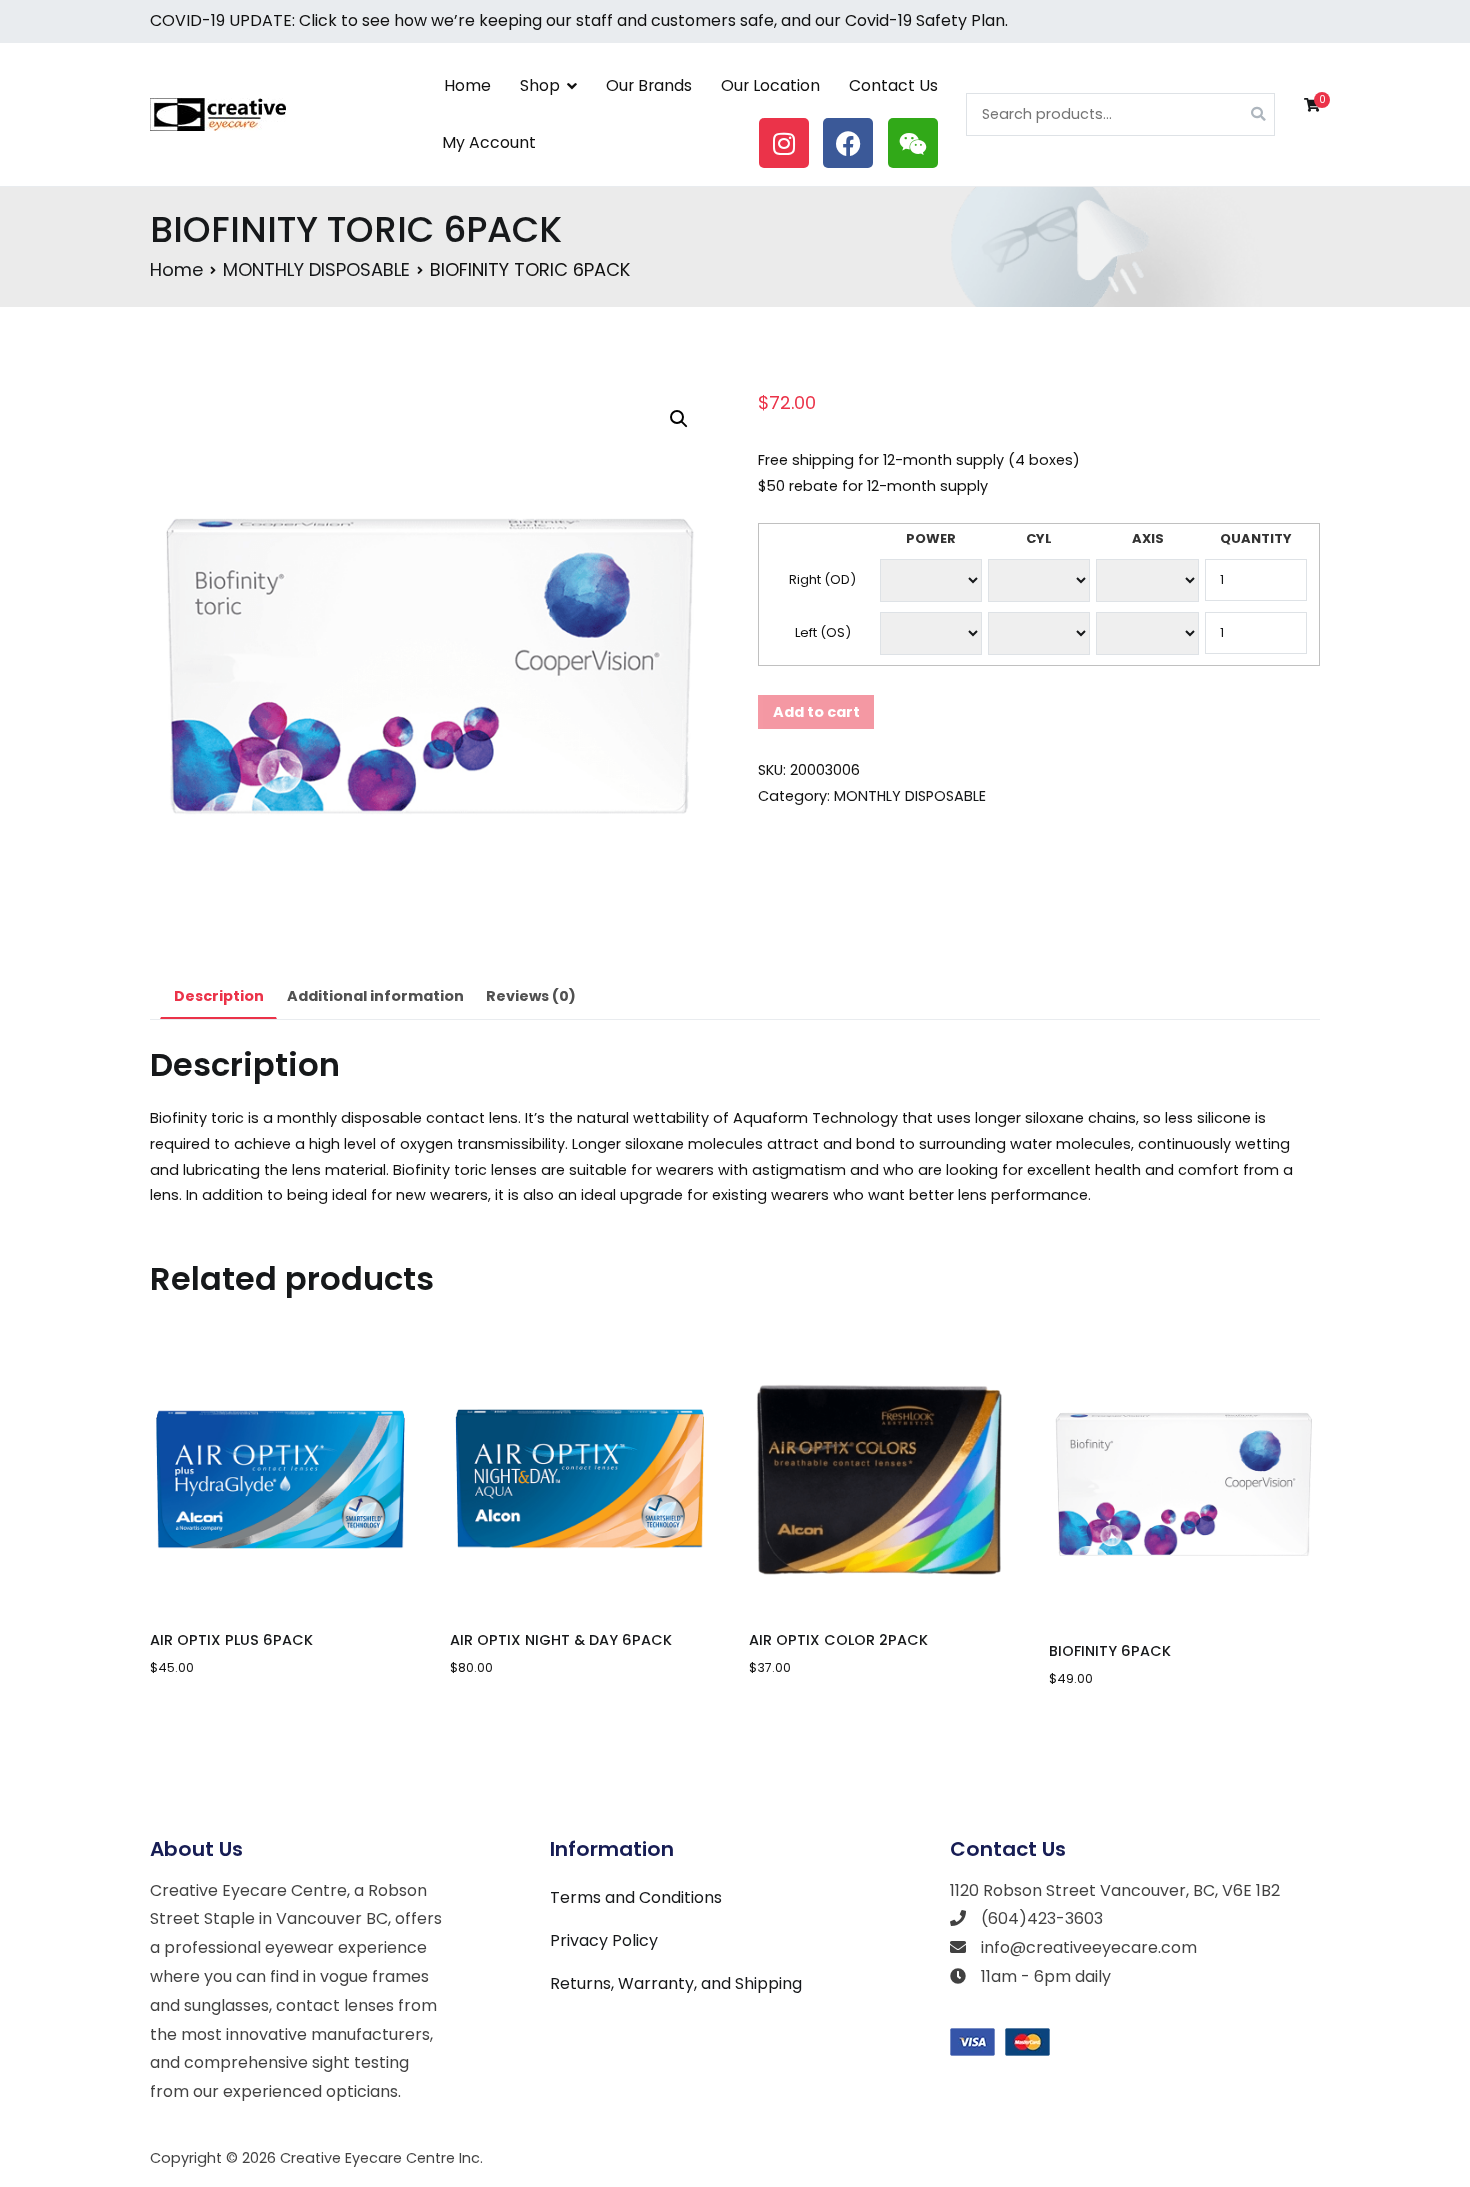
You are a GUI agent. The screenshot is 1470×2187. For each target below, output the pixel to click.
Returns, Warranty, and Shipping (676, 1983)
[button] (679, 419)
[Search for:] (1120, 114)
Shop (540, 85)
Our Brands (649, 85)
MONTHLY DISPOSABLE (316, 269)
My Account (489, 142)
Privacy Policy (604, 1940)
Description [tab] (219, 996)
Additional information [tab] (375, 996)
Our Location (770, 85)
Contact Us (893, 85)
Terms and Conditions (636, 1897)
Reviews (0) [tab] (531, 996)
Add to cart (816, 712)
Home (467, 85)
